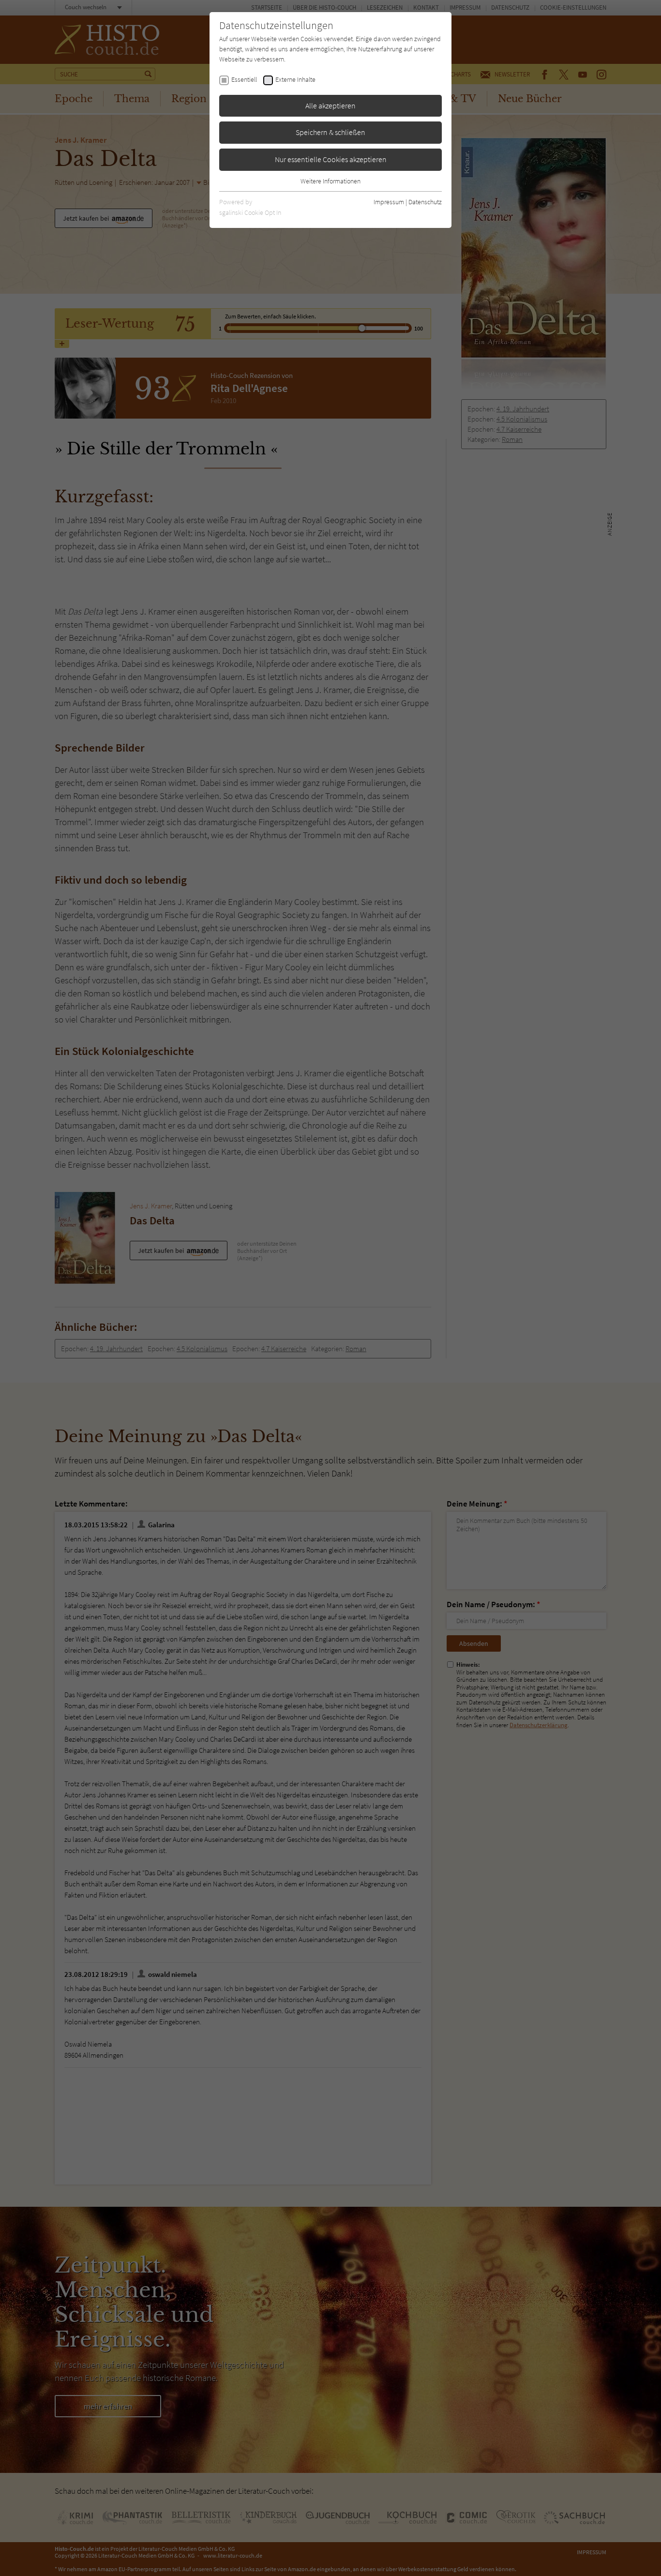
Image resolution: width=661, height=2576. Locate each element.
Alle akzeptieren (330, 105)
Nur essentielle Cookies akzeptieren (331, 159)
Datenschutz (425, 202)
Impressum (389, 202)
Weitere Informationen (330, 181)
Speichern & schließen (330, 132)
